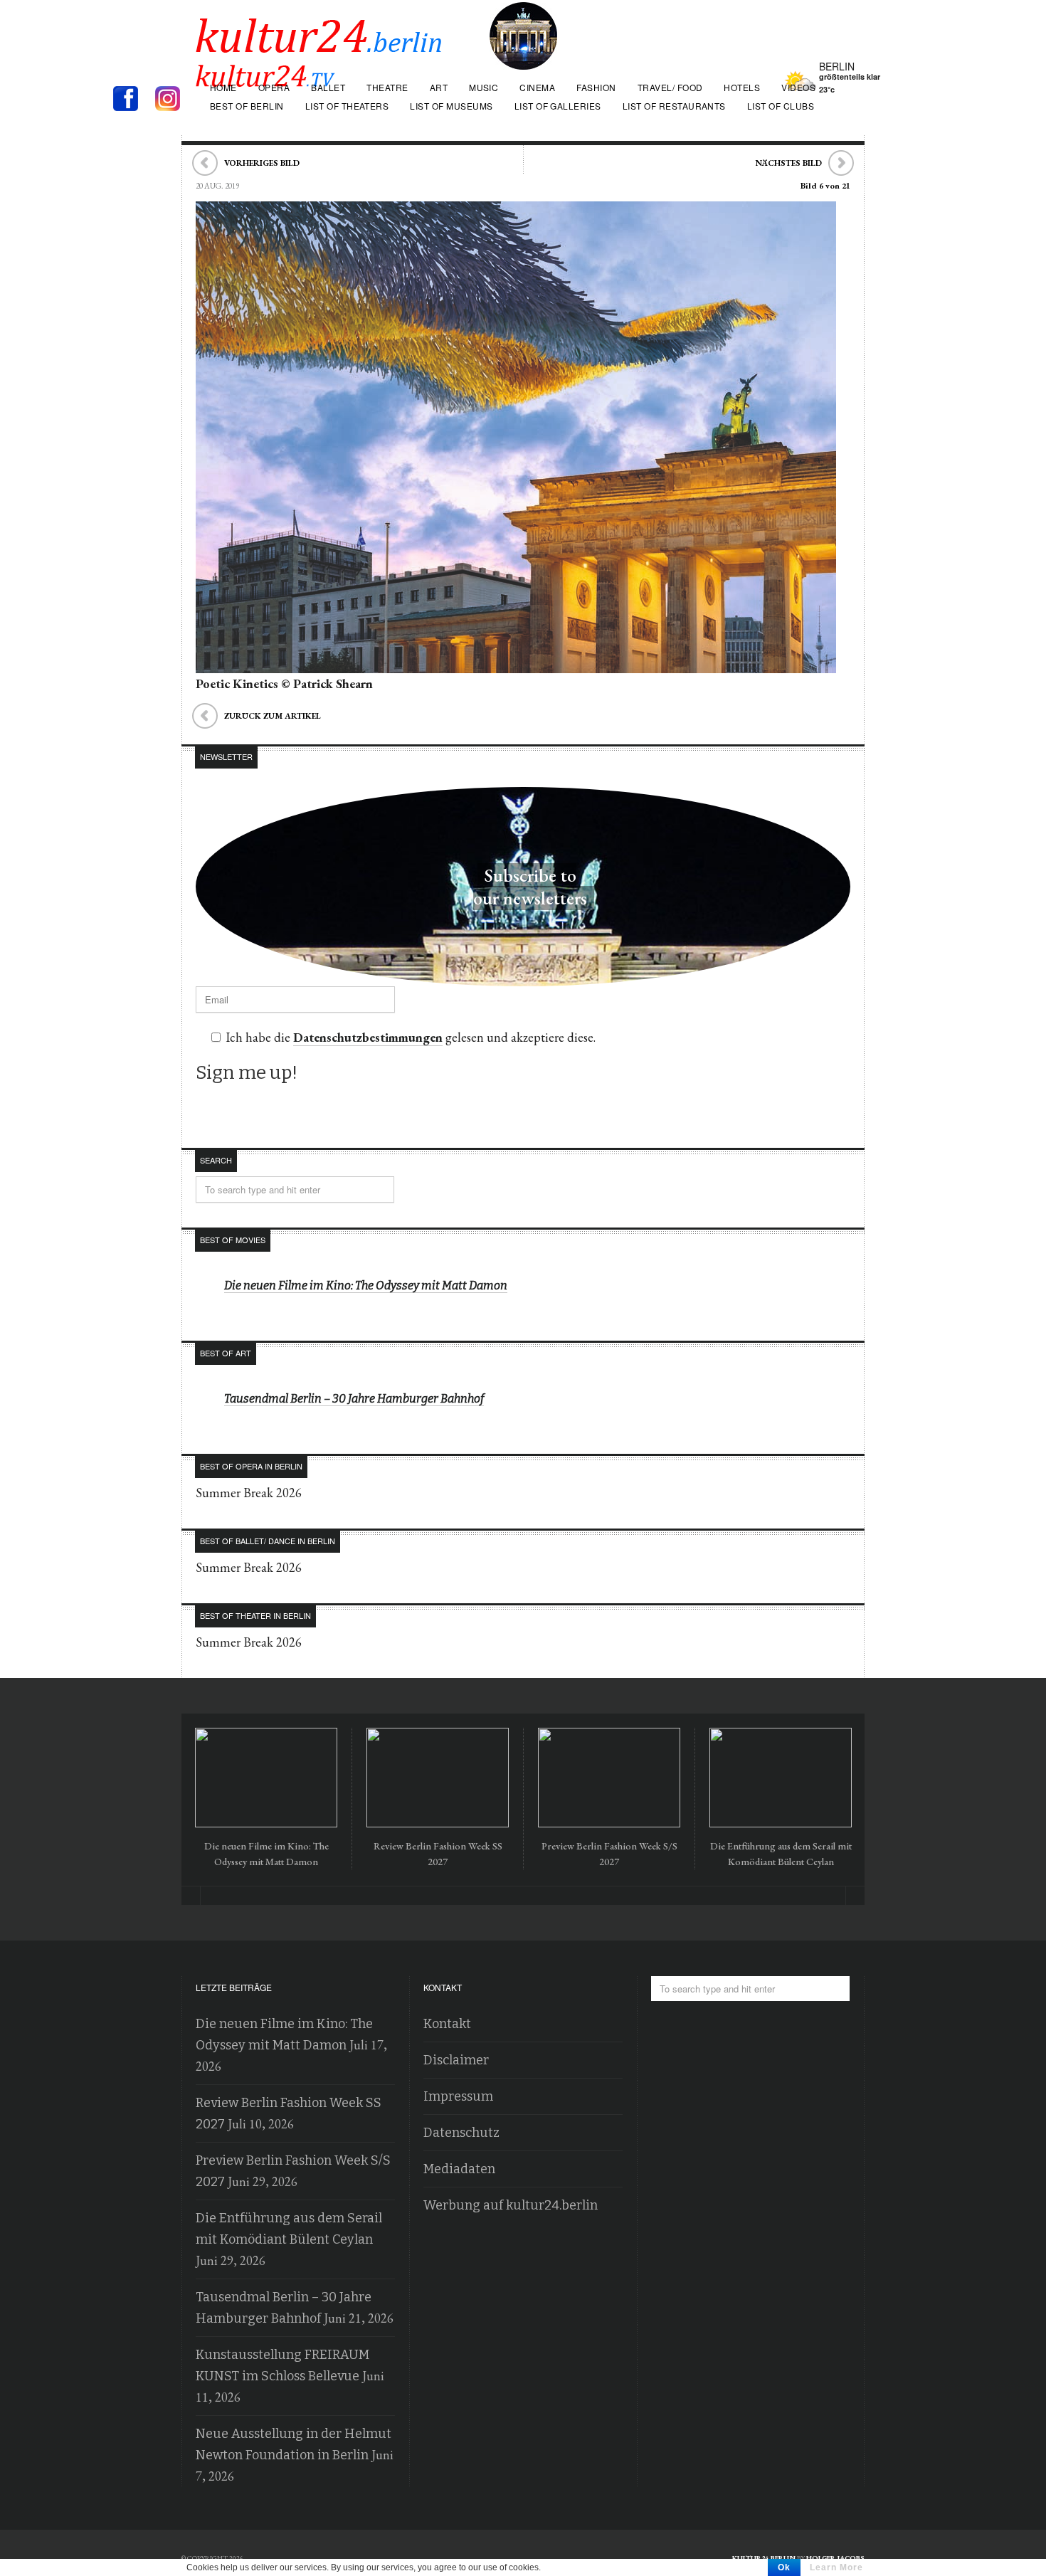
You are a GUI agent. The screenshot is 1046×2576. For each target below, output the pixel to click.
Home (223, 87)
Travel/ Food (670, 87)
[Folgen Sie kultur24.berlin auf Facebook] (133, 100)
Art (439, 87)
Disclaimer (456, 2060)
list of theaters (347, 106)
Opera (274, 87)
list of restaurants (674, 106)
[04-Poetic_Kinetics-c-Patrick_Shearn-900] (516, 663)
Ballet (328, 87)
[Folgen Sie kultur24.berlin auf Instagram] (171, 100)
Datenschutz (461, 2133)
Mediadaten (459, 2169)
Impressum (458, 2096)
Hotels (742, 87)
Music (484, 87)
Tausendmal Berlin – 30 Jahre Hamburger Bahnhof (354, 1399)
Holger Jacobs (835, 2558)
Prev (191, 1896)
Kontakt (447, 2024)
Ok (784, 2567)
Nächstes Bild (789, 163)
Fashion (596, 87)
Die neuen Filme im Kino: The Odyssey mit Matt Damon (366, 1286)
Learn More (836, 2567)
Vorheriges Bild (262, 163)
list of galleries (558, 106)
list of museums (451, 106)
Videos (798, 87)
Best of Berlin (247, 106)
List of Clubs (781, 106)
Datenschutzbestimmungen (368, 1037)
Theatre (387, 87)
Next (855, 1896)
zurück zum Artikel (273, 716)
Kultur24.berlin (764, 2558)
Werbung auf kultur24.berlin (511, 2205)
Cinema (537, 87)
